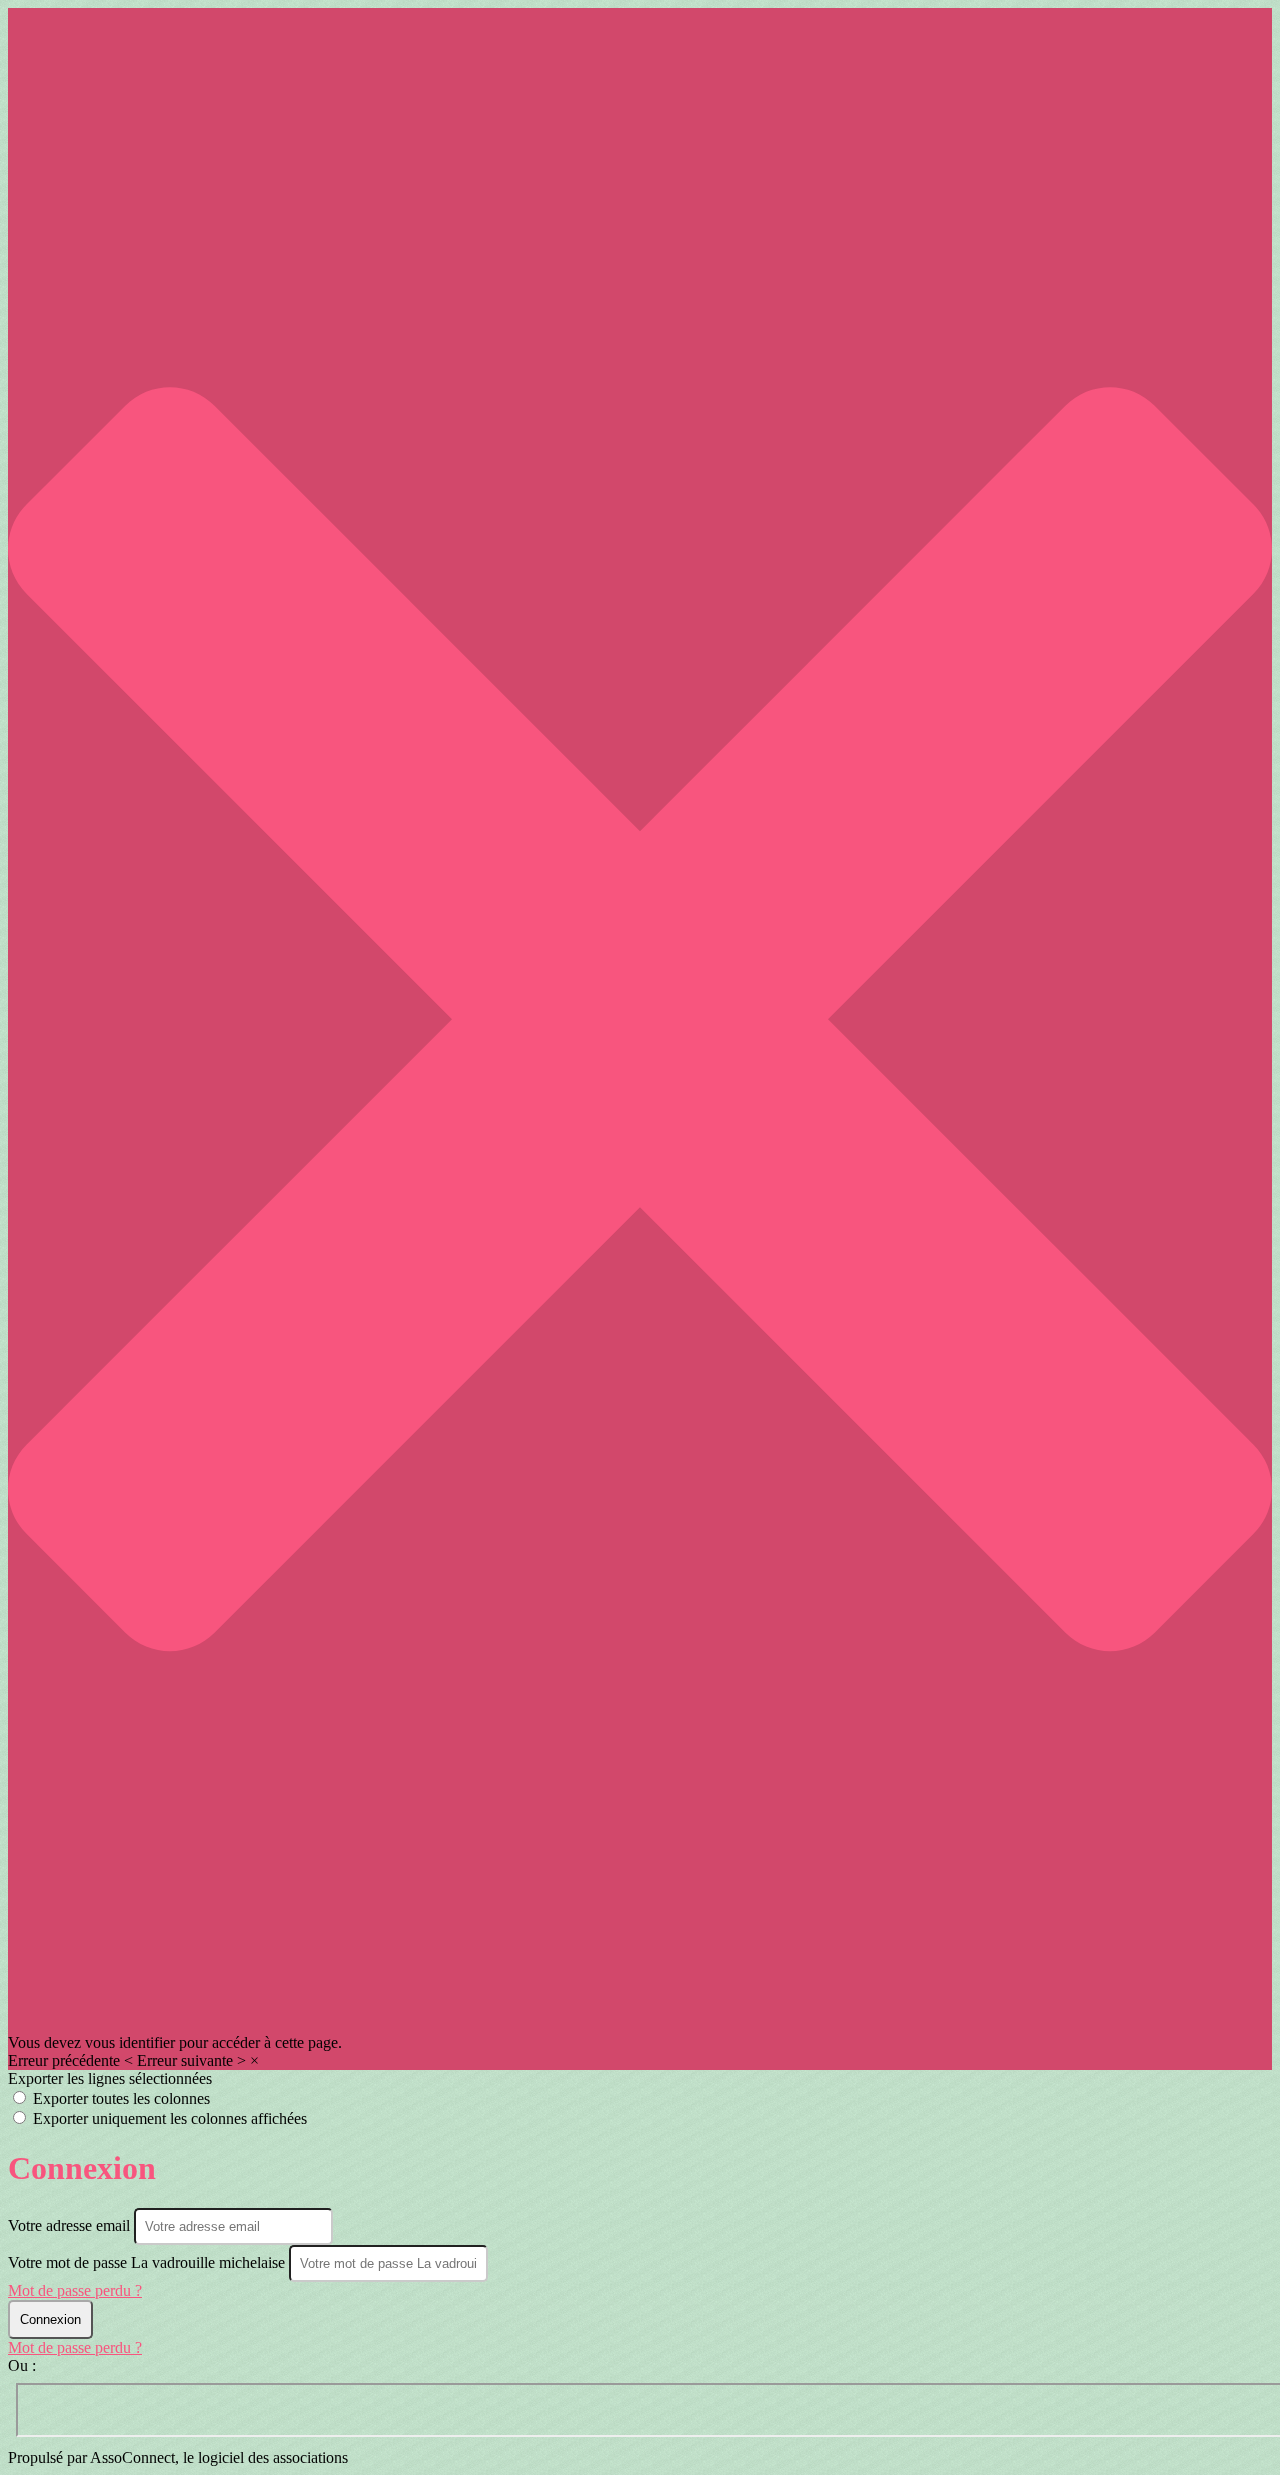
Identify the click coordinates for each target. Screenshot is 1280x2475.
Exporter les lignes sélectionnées (110, 2078)
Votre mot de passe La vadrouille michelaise (146, 2262)
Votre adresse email (71, 2225)
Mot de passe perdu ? (75, 2290)
